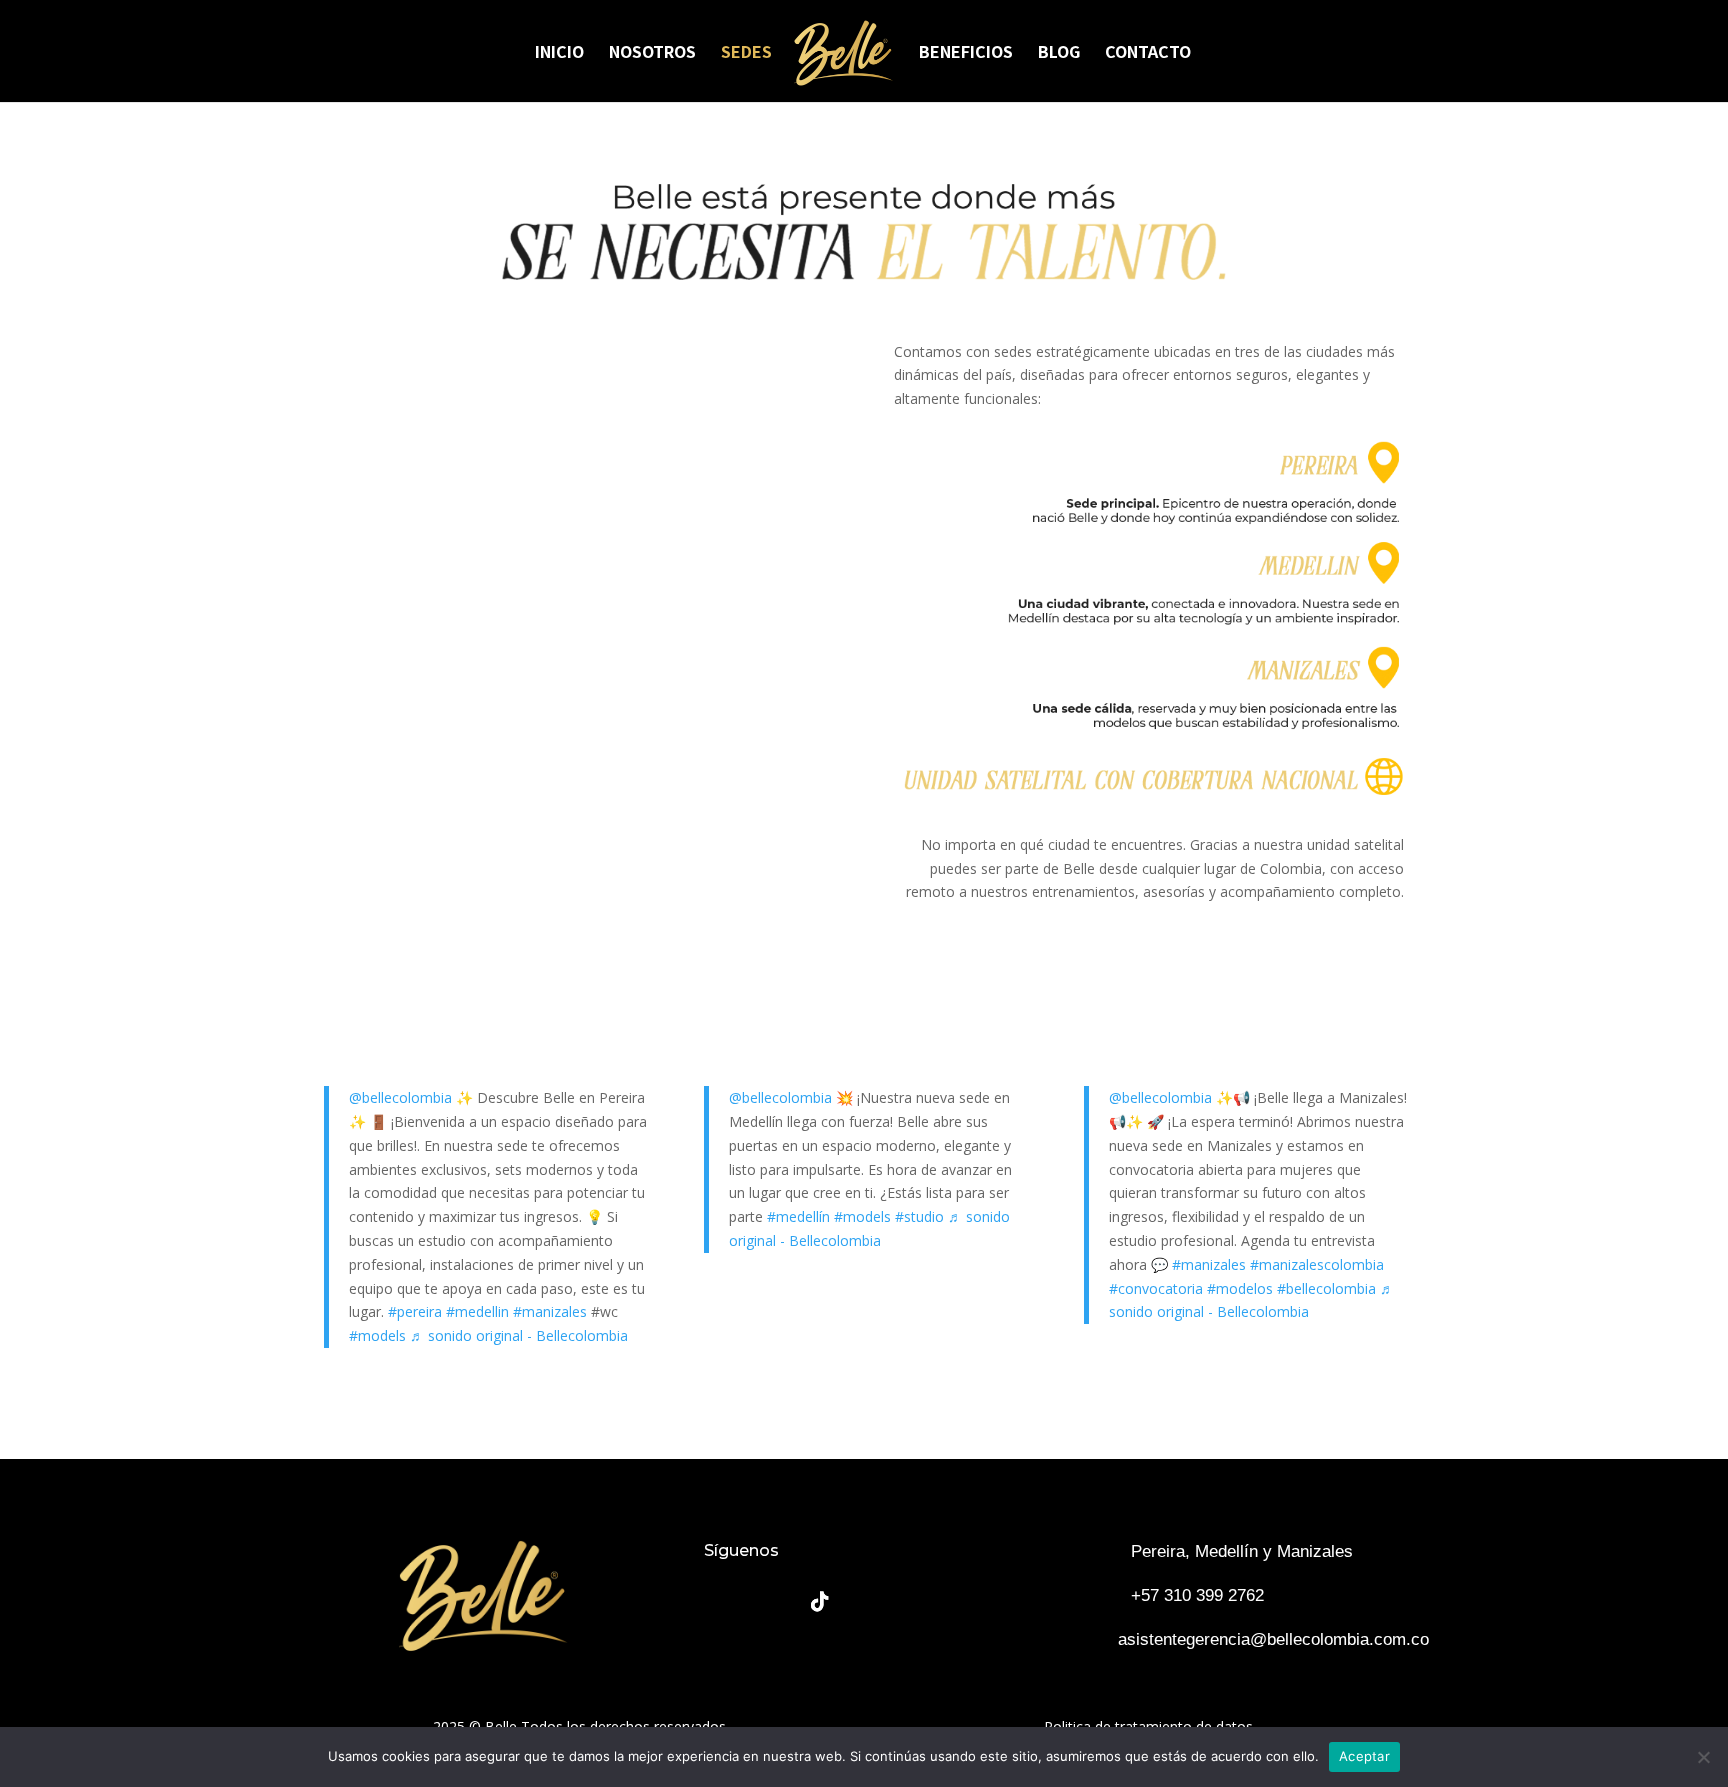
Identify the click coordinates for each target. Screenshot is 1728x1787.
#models (377, 1335)
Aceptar (1364, 1756)
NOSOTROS (652, 53)
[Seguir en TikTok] (820, 1602)
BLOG (1059, 53)
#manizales (550, 1311)
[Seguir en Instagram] (772, 1602)
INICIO (559, 53)
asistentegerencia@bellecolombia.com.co (1273, 1639)
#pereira (415, 1311)
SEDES (746, 53)
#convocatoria (1156, 1288)
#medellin (477, 1311)
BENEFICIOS (966, 53)
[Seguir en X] (916, 1602)
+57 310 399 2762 (1197, 1595)
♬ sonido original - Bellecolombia (519, 1335)
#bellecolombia (1326, 1288)
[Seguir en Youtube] (868, 1602)
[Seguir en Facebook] (724, 1602)
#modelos (1240, 1288)
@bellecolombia (400, 1097)
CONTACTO (1148, 53)
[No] (1703, 1757)
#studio (919, 1216)
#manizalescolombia (1317, 1264)
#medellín (798, 1216)
